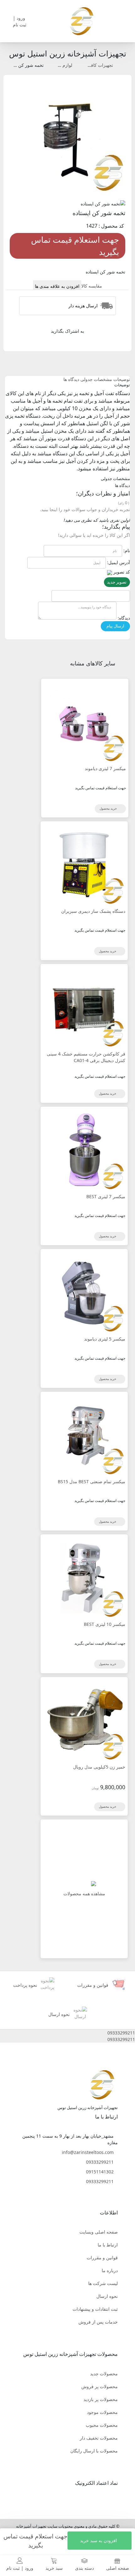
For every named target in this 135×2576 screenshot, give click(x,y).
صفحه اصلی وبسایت (99, 2232)
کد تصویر (122, 572)
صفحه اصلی (118, 2568)
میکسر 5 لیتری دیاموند (105, 1339)
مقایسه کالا (92, 286)
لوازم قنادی (62, 65)
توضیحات (122, 379)
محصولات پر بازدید (101, 2399)
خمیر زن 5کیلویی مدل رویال (99, 1767)
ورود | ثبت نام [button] (20, 21)
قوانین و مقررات (102, 2258)
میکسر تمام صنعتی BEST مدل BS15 (92, 1481)
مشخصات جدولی (96, 379)
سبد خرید (54, 2568)
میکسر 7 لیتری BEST (106, 1196)
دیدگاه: (124, 618)
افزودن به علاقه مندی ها (57, 286)
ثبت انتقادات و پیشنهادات (95, 2309)
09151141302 (100, 2172)
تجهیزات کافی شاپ (95, 65)
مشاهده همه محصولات (84, 1894)
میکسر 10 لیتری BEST (105, 1624)
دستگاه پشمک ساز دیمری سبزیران (93, 911)
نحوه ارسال (107, 2296)
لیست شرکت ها (103, 2283)
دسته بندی (84, 2568)
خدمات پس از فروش (98, 2322)
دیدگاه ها (71, 379)
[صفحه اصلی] (82, 21)
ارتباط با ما (108, 2245)
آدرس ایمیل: (119, 562)
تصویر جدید (117, 582)
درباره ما (110, 2270)
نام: (127, 550)
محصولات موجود (102, 2412)
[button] (67, 2033)
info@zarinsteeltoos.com (88, 2152)
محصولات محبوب (102, 2425)
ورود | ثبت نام (20, 2568)
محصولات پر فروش (100, 2386)
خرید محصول (109, 808)
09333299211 (100, 2162)
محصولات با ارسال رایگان (94, 2451)
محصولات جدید (104, 2374)
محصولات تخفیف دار (99, 2438)
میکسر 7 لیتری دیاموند (105, 768)
